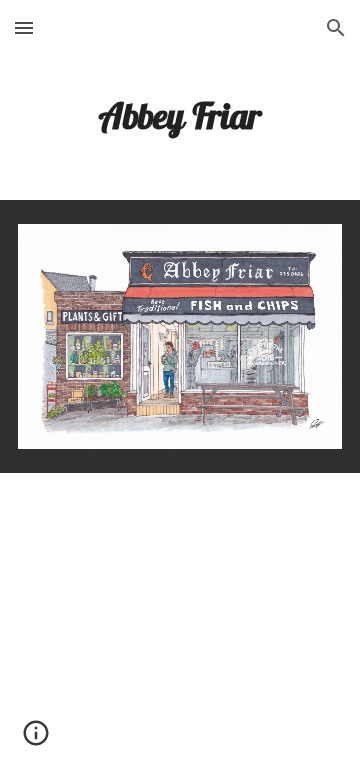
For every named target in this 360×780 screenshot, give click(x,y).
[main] (180, 115)
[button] (24, 27)
